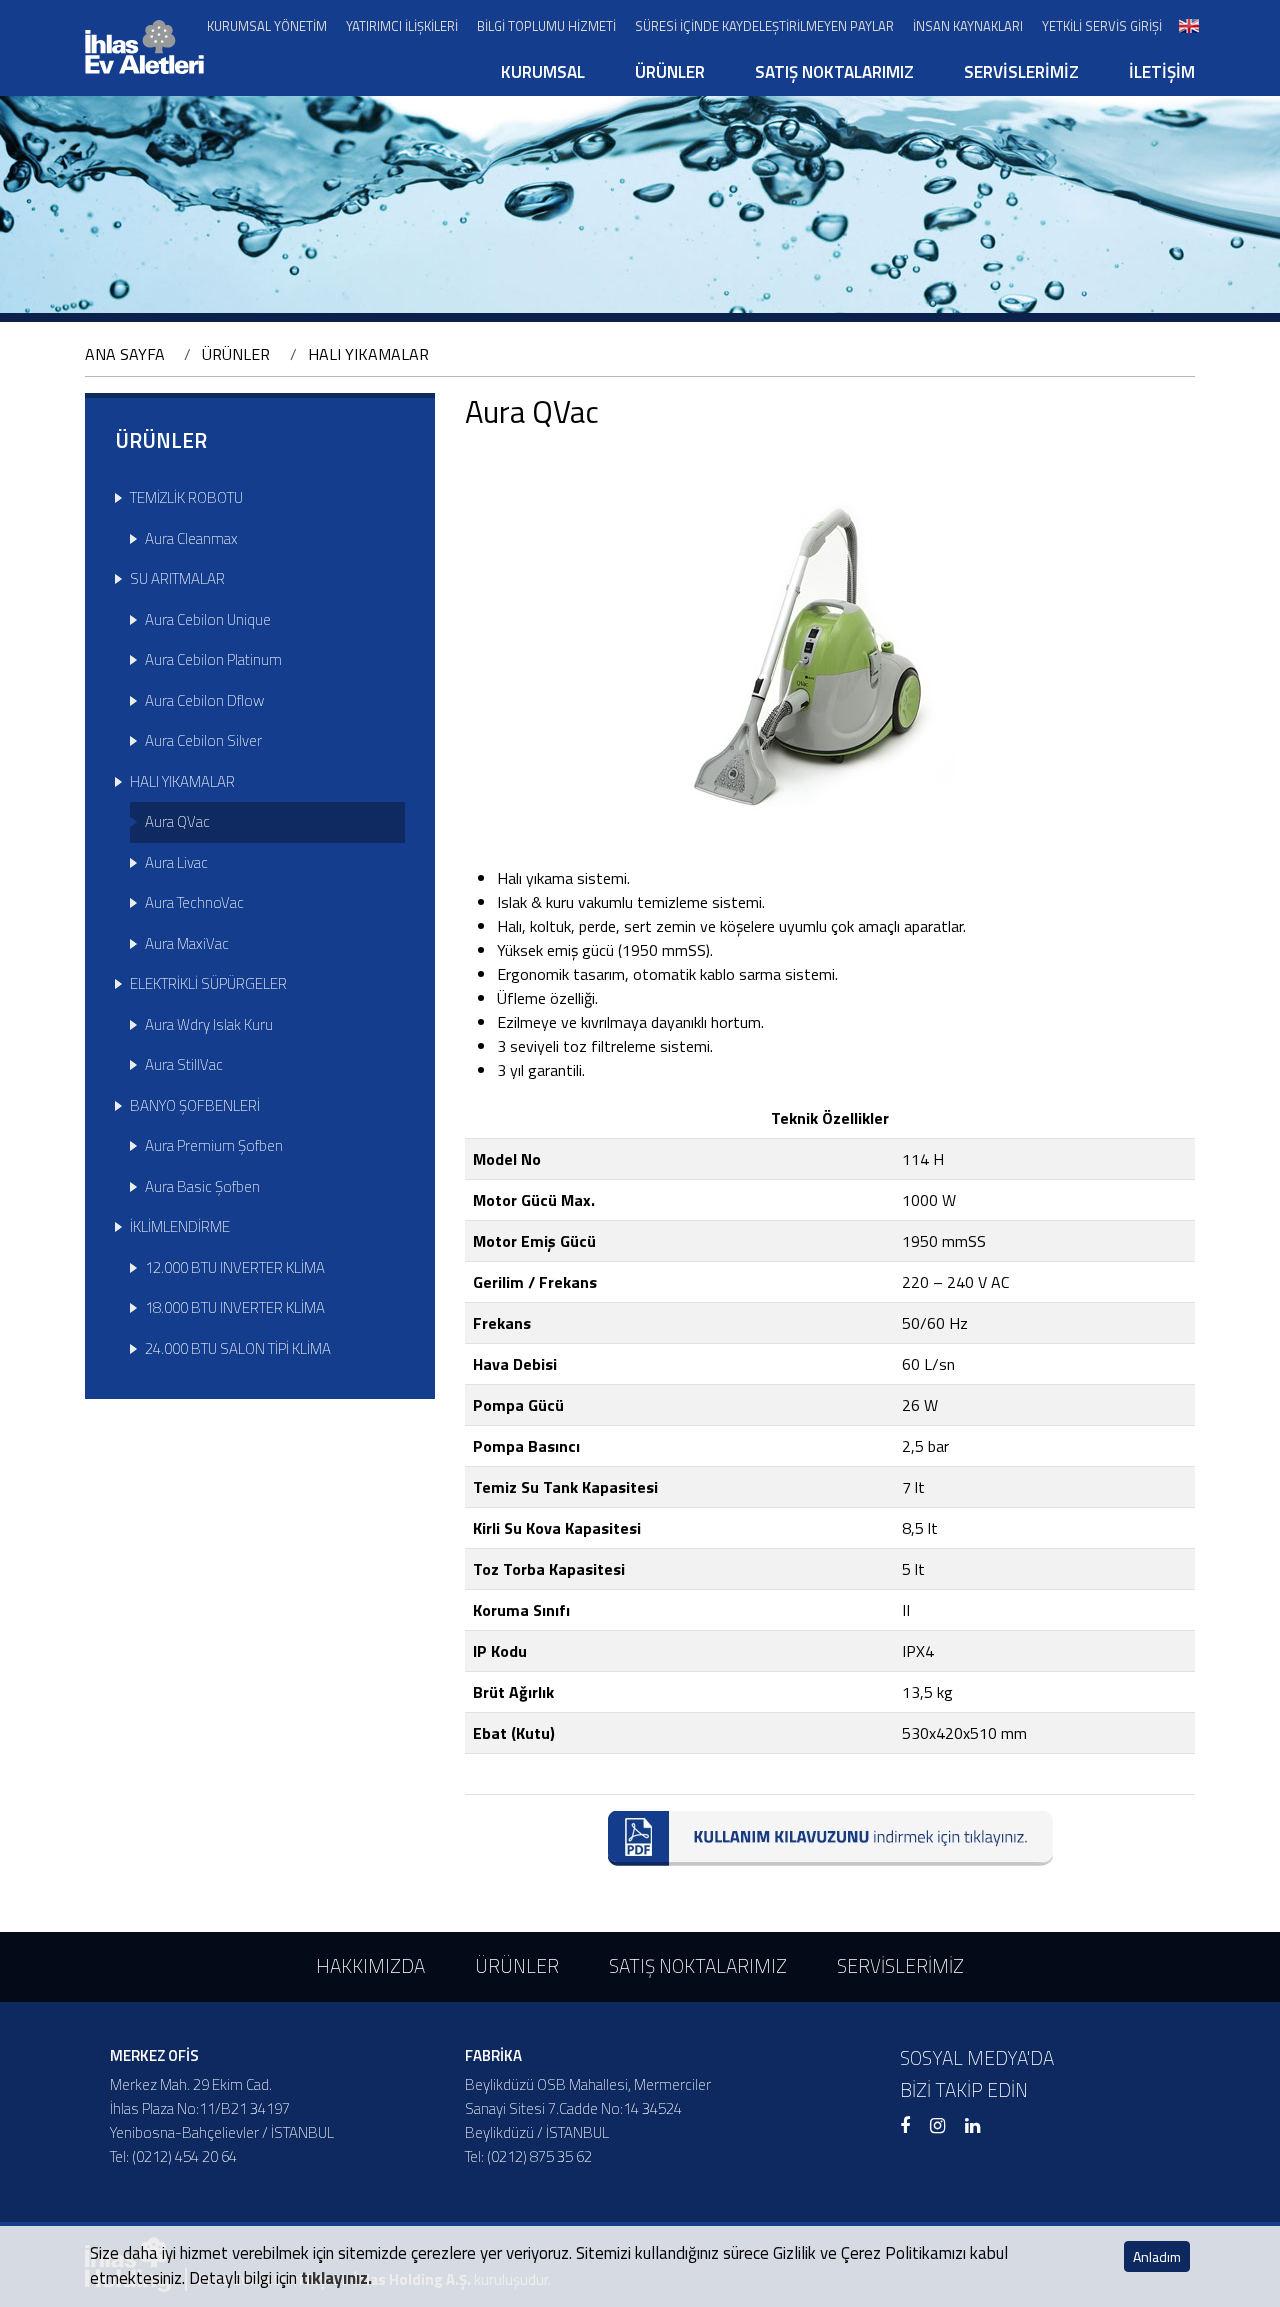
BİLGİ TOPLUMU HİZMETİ (546, 26)
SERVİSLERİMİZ (1021, 72)
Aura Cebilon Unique (208, 619)
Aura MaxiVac (187, 943)
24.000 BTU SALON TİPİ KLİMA (238, 1348)
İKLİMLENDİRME (180, 1226)
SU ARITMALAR (177, 578)
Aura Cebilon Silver (203, 740)
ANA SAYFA (125, 354)
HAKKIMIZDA (370, 1965)
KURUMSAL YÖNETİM (267, 26)
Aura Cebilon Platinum (213, 659)
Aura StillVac (184, 1064)
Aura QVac (177, 821)
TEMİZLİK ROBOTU (186, 497)
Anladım (1157, 2256)
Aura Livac (176, 862)
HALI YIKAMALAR (368, 354)
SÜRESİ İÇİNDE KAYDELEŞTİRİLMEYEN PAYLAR (764, 26)
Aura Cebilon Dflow (204, 700)
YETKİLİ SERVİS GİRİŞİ (1102, 26)
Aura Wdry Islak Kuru (209, 1024)
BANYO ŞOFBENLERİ (195, 1105)
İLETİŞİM (1162, 72)
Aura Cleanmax (191, 538)
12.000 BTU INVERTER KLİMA (235, 1267)
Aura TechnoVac (194, 902)
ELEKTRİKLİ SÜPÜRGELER (208, 983)
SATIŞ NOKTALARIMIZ (834, 72)
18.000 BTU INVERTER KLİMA (235, 1307)
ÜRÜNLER (670, 72)
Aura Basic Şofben (202, 1186)
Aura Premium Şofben (214, 1145)
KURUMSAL (543, 72)
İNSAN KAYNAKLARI (968, 26)
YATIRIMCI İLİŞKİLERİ (402, 26)
